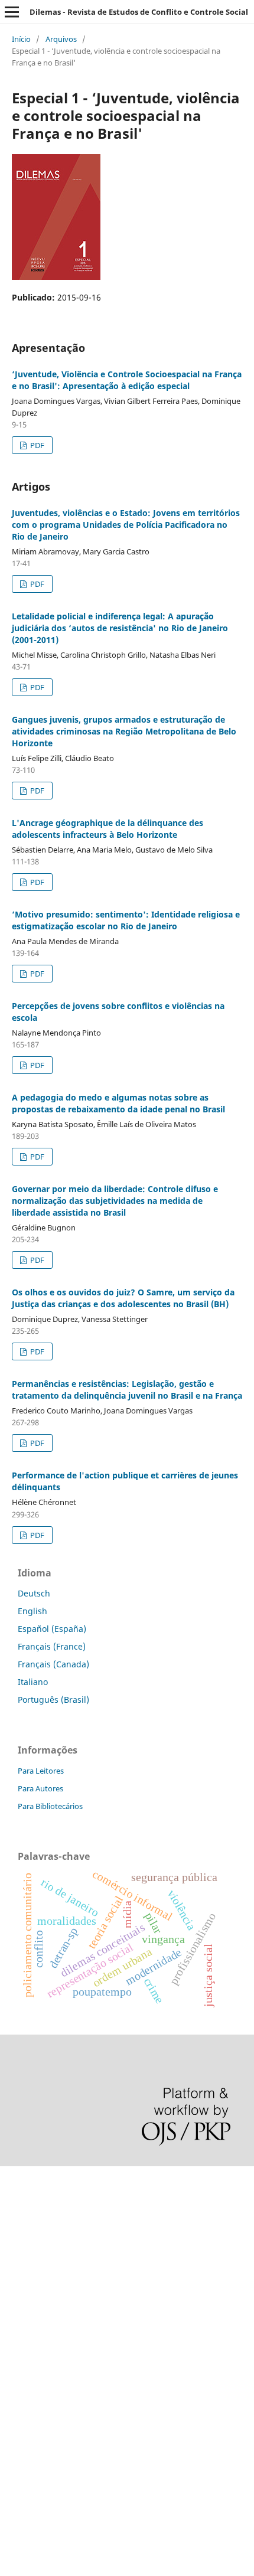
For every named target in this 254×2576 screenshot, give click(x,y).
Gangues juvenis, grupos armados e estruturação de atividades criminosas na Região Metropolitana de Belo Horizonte (124, 731)
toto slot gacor (28, 2441)
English (32, 1611)
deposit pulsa (27, 2301)
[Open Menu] (12, 12)
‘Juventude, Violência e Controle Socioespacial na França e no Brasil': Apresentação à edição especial (127, 380)
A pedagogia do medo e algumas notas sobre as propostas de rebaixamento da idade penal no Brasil (118, 1103)
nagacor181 (23, 2381)
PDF (36, 445)
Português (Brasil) (53, 1700)
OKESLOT (18, 2220)
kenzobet (18, 2200)
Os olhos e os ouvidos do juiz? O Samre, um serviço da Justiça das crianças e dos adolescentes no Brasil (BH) (123, 1298)
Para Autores (40, 1788)
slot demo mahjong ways (49, 2180)
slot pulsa (19, 2361)
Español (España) (52, 1629)
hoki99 (13, 2481)
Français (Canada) (53, 1664)
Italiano (33, 1682)
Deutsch (34, 1593)
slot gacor (19, 2280)
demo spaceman (33, 2461)
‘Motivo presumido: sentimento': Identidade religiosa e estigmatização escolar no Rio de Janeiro (126, 920)
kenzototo (19, 2240)
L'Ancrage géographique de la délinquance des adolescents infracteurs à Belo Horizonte (108, 829)
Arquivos (61, 39)
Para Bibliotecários (50, 1806)
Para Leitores (41, 1771)
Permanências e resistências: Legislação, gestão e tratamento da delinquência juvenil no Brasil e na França (127, 1390)
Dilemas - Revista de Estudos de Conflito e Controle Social (139, 12)
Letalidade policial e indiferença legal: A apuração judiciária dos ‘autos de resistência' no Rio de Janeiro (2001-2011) (120, 628)
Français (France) (52, 1646)
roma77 (15, 2401)
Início (21, 39)
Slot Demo (20, 2341)
